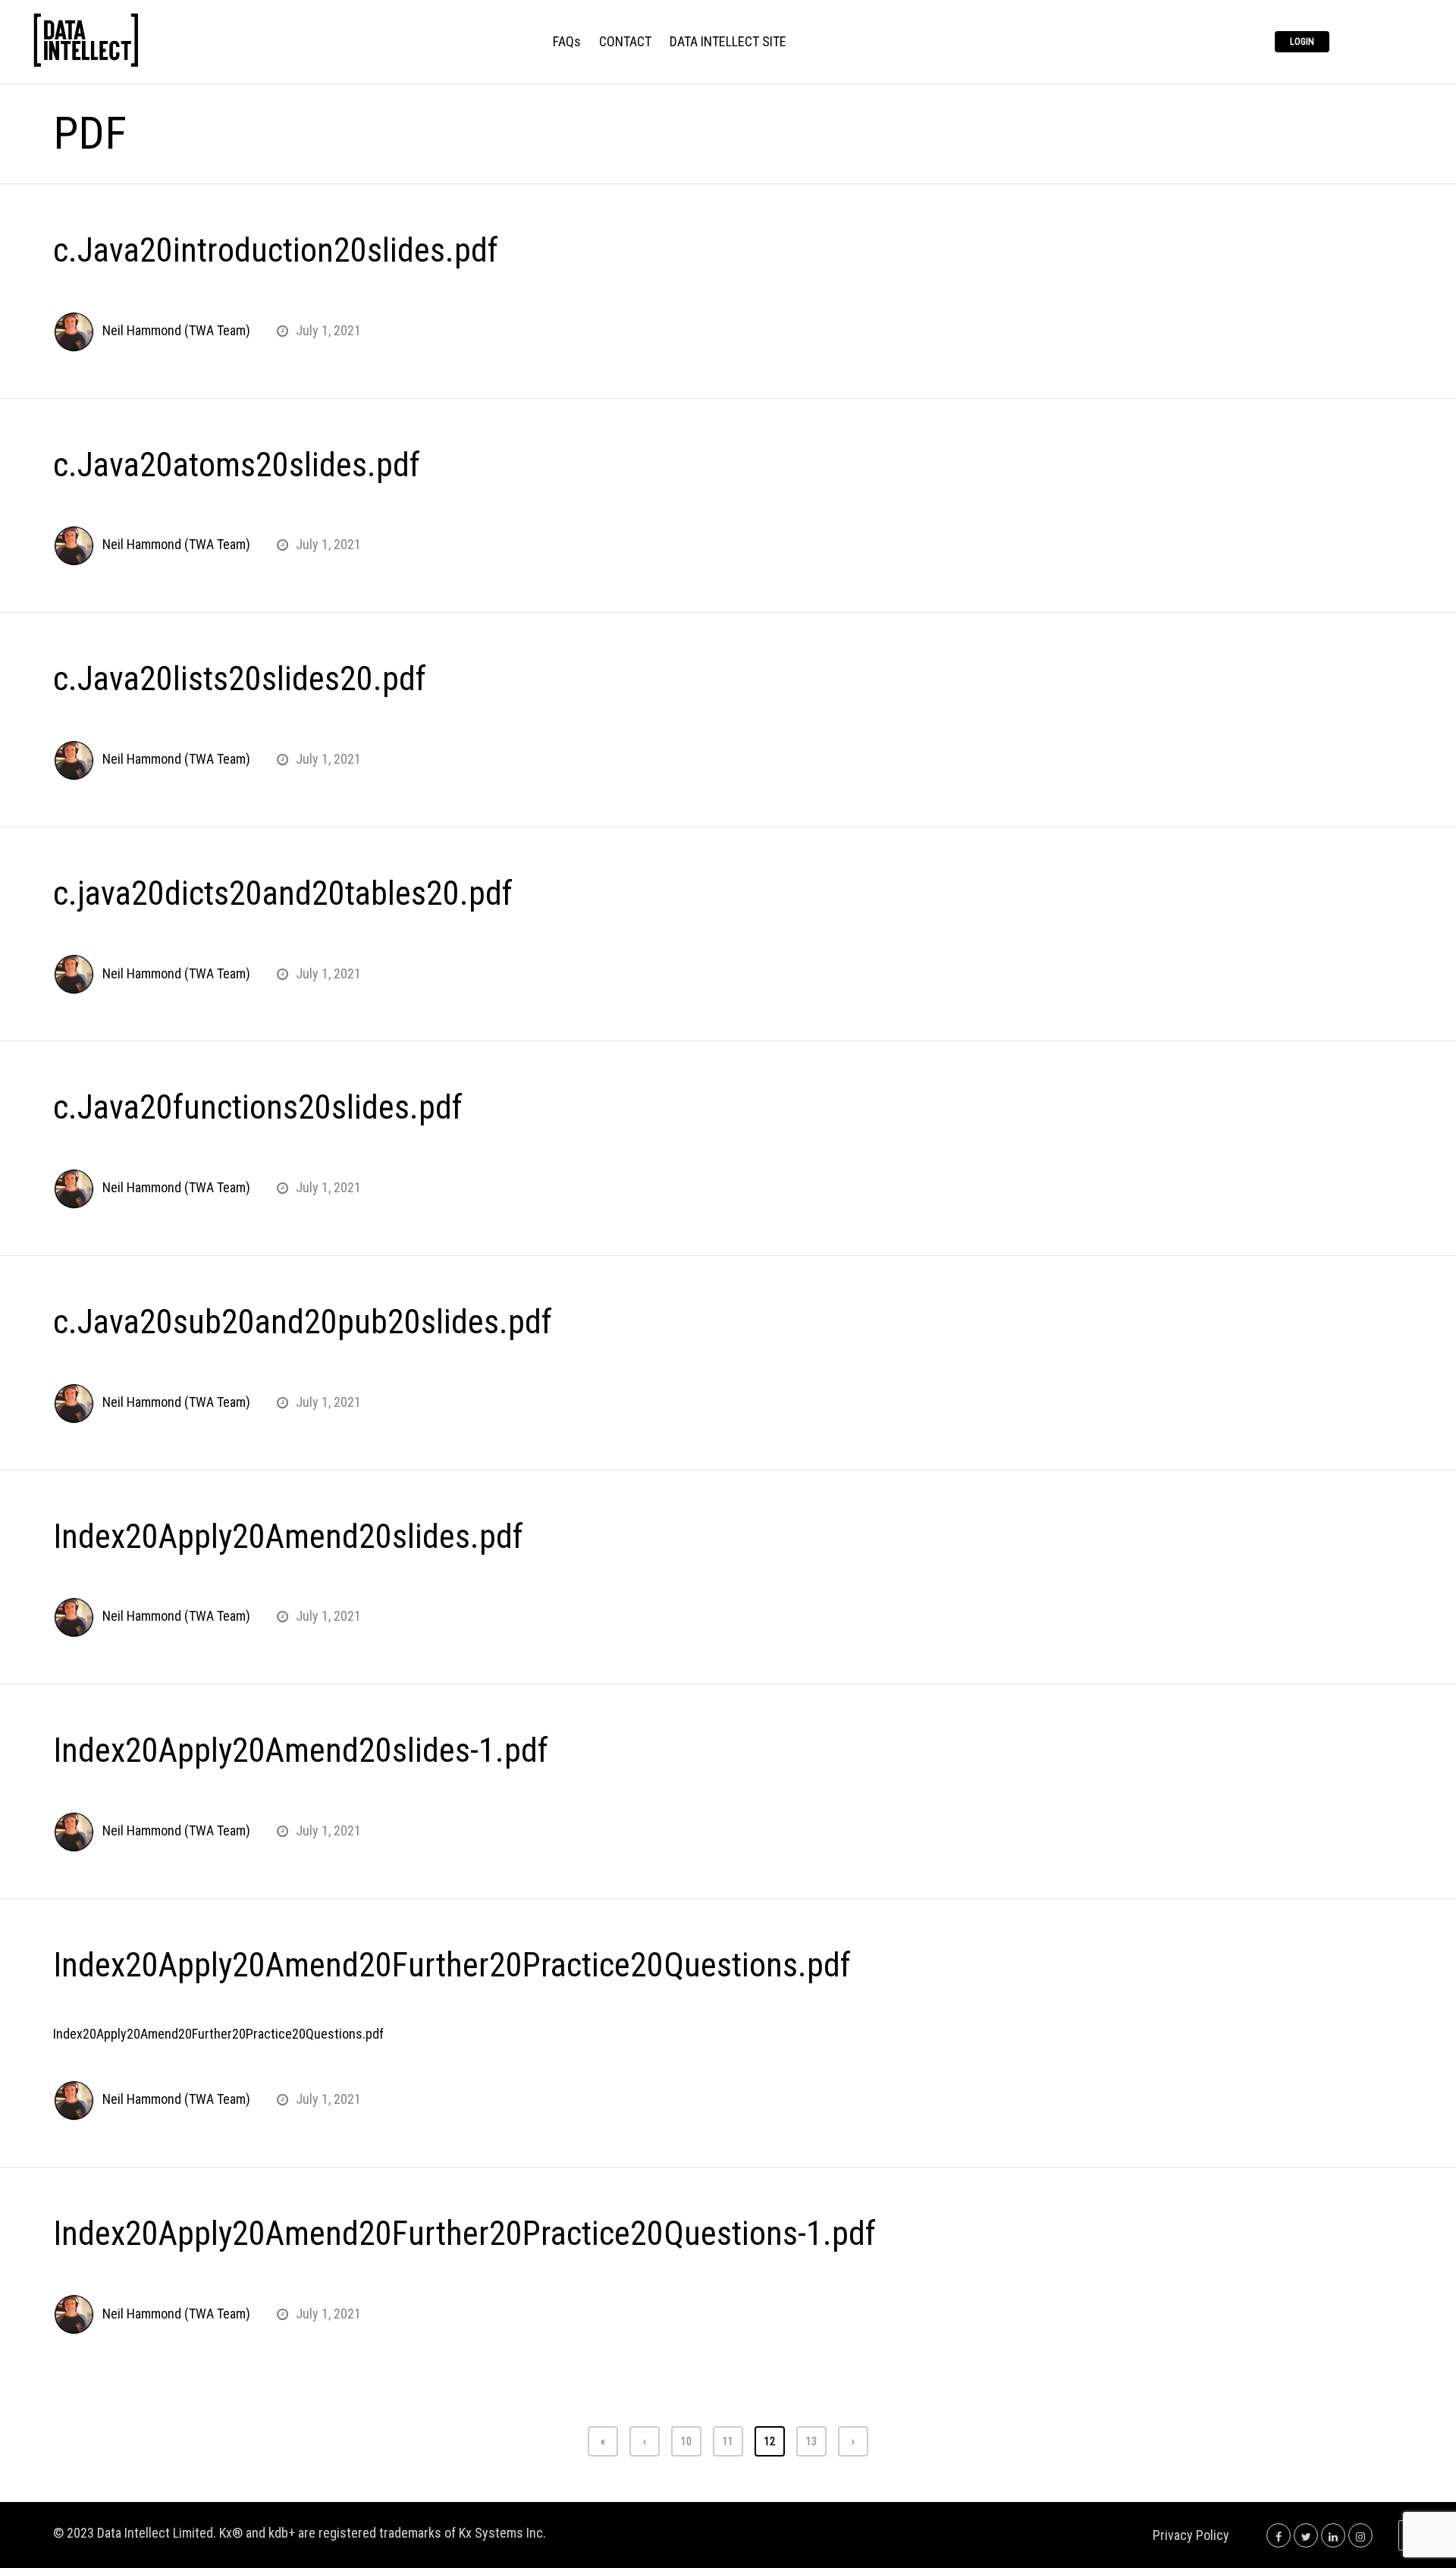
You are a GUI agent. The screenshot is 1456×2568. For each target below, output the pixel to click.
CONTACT (625, 42)
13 (811, 2441)
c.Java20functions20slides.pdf (258, 1107)
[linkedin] (1333, 2535)
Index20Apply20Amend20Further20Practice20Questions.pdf (452, 1965)
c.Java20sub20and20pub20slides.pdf (303, 1322)
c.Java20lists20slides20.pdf (240, 679)
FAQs (567, 42)
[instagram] (1360, 2535)
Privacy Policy (1191, 2535)
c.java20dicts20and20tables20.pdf (283, 893)
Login (1302, 42)
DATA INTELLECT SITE (728, 42)
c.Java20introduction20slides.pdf (276, 250)
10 (686, 2441)
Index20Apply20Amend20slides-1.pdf (301, 1750)
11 (728, 2441)
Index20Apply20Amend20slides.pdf (288, 1537)
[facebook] (1279, 2535)
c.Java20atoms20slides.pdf (237, 465)
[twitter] (1306, 2535)
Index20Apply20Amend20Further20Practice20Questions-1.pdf (464, 2234)
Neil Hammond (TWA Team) (176, 330)
